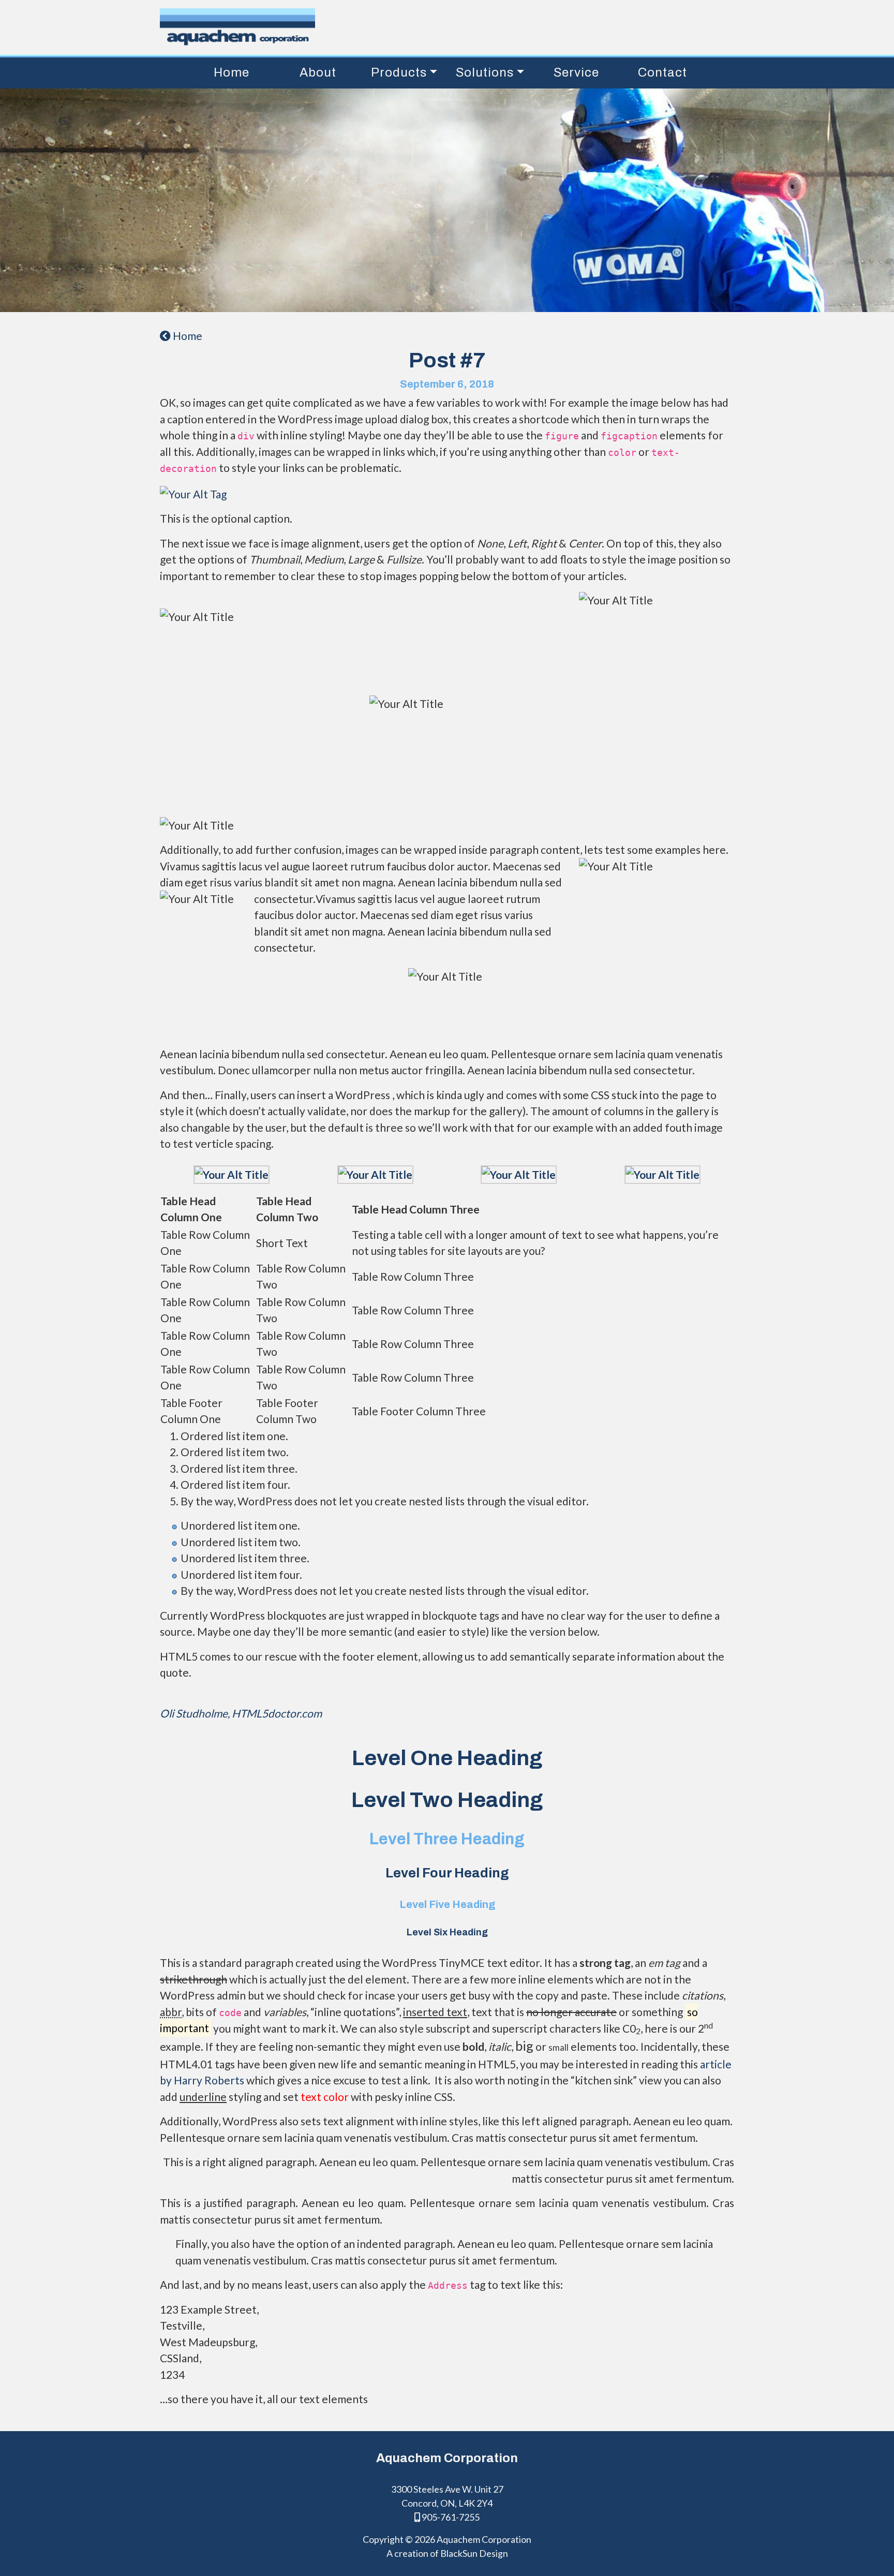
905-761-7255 (450, 2517)
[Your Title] (232, 1173)
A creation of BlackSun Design (447, 2553)
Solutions (485, 72)
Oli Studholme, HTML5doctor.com (241, 1713)
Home (232, 72)
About (318, 72)
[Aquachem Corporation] (439, 27)
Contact (662, 72)
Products (399, 72)
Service (576, 72)
